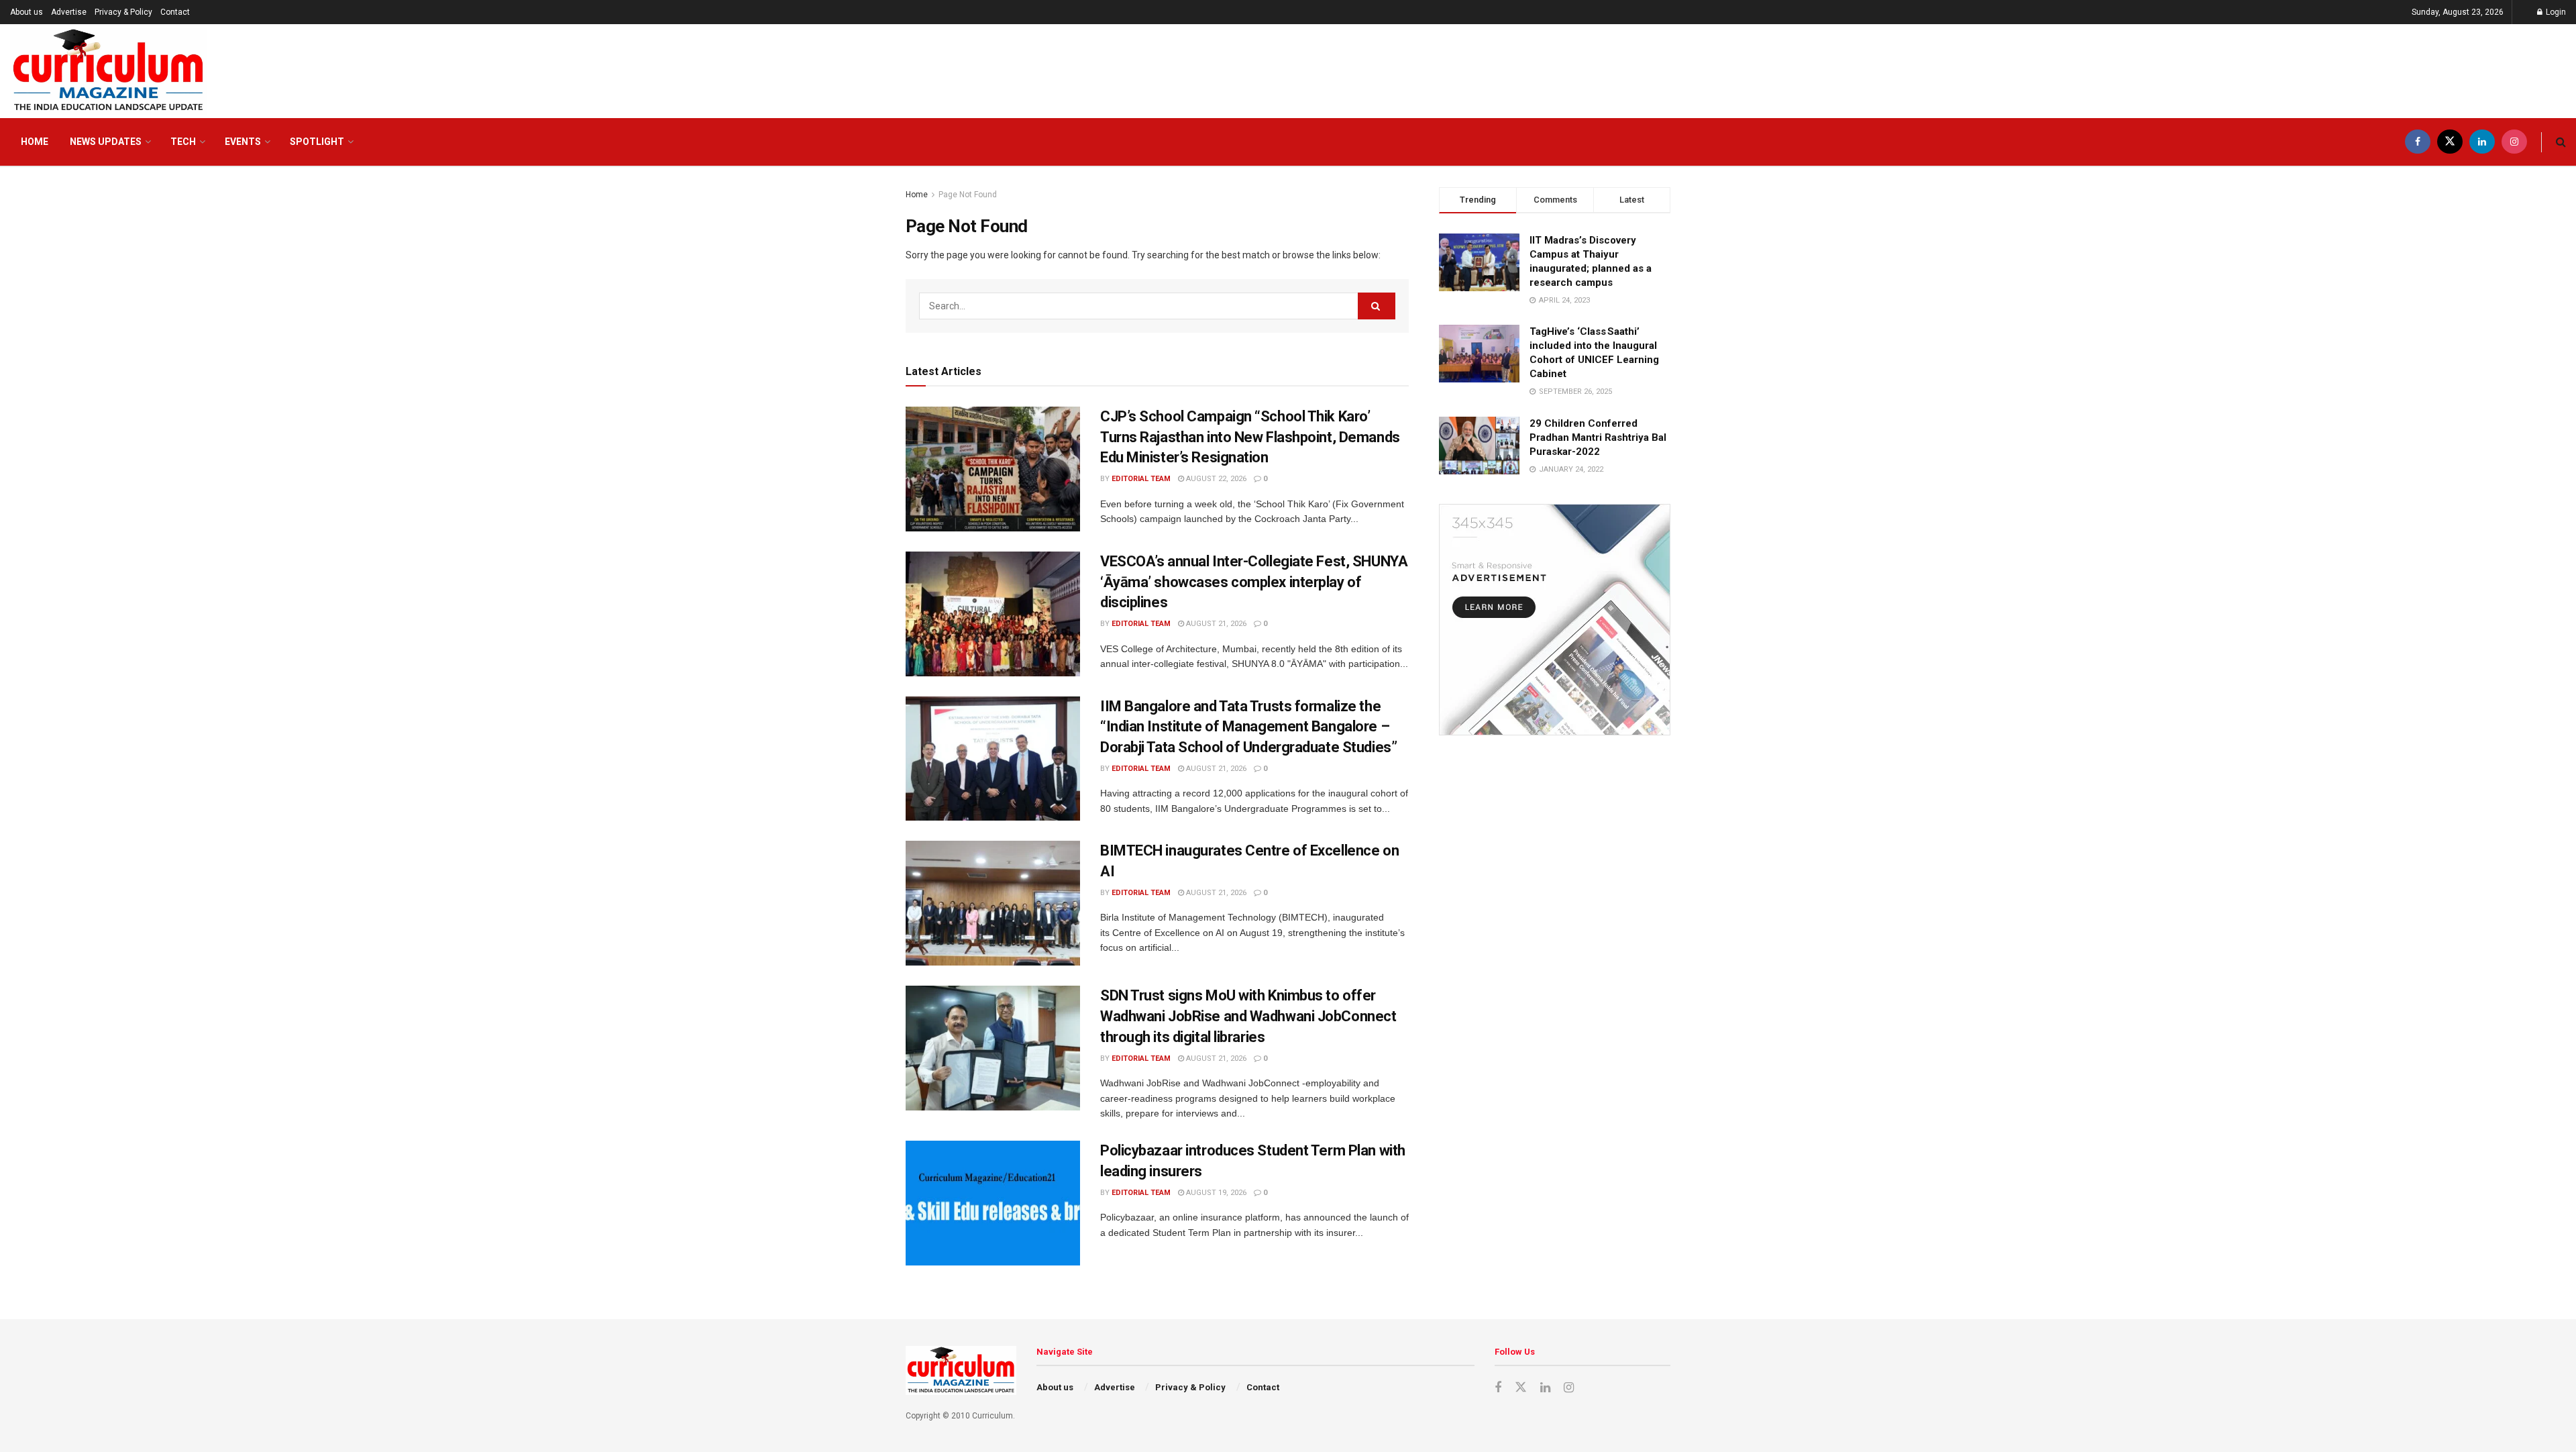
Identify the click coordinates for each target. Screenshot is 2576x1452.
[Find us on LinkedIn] (2482, 142)
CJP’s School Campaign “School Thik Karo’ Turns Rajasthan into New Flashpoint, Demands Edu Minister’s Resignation (1250, 437)
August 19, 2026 (1215, 1193)
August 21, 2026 (1215, 624)
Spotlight (317, 142)
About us (26, 12)
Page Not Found (968, 195)
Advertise (69, 12)
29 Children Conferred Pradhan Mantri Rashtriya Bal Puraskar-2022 (1598, 437)
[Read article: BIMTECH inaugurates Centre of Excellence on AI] (993, 903)
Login (2555, 12)
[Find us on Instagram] (2514, 142)
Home (35, 142)
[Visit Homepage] (108, 71)
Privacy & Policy (123, 12)
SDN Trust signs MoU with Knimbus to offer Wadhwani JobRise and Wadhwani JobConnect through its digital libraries (1248, 1016)
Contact (175, 12)
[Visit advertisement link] (1555, 620)
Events (243, 142)
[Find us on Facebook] (2418, 142)
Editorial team (1141, 479)
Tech (183, 142)
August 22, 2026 (1215, 479)
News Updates (106, 142)
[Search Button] (2561, 142)
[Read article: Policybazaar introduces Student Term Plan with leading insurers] (993, 1203)
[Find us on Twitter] (2450, 142)
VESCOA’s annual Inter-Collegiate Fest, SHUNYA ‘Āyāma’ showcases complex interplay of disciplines (1254, 582)
